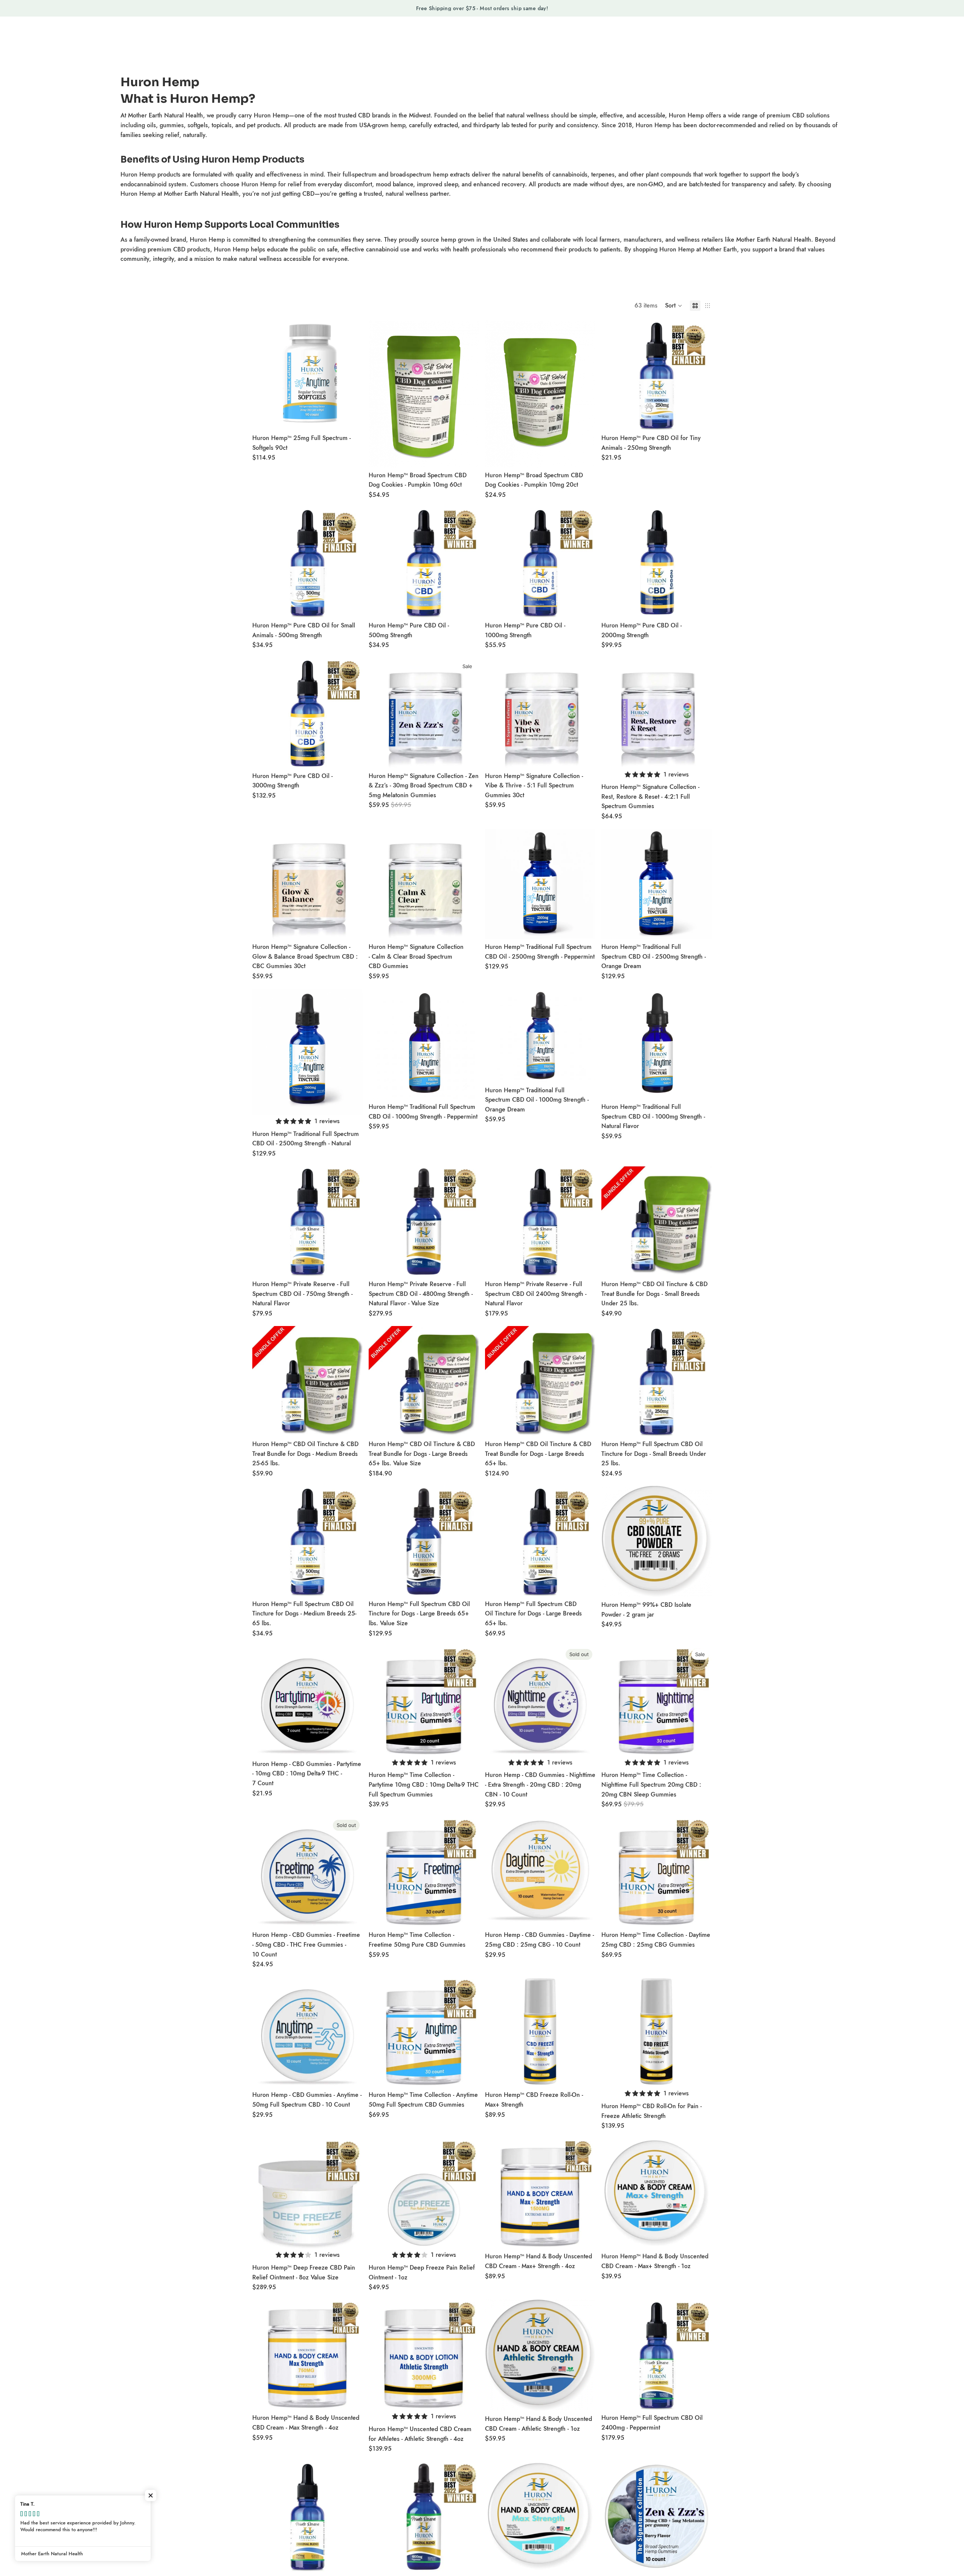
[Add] (351, 419)
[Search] (803, 37)
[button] (674, 306)
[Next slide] (351, 375)
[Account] (819, 37)
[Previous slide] (264, 375)
